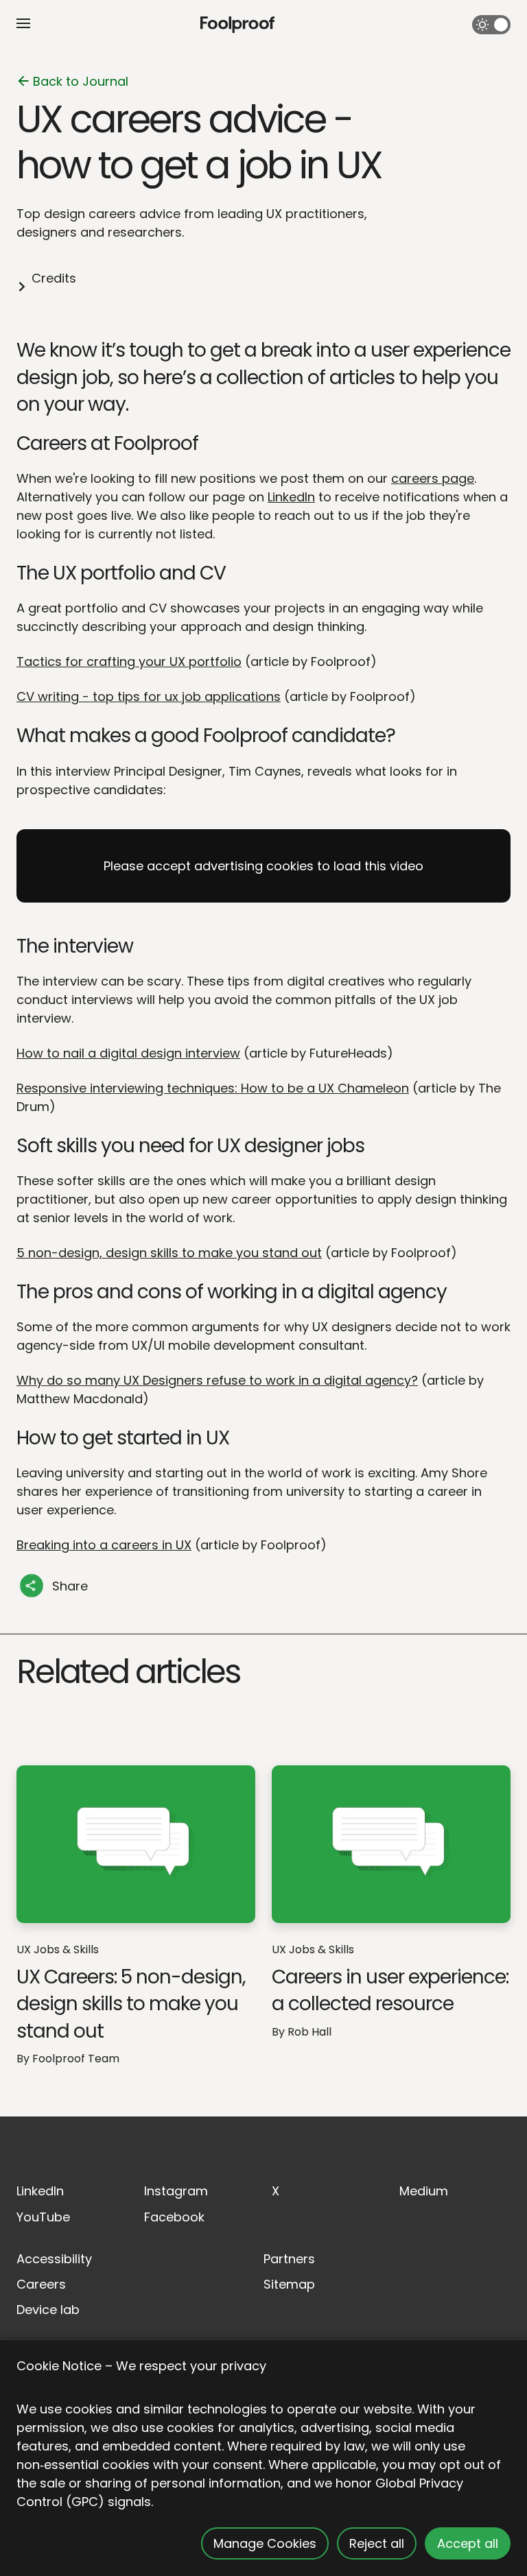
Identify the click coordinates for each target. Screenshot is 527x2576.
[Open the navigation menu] (23, 23)
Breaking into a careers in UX (104, 1545)
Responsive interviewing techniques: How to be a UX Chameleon (213, 1088)
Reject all (377, 2543)
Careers (41, 2284)
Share (70, 1586)
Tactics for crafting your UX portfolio (129, 661)
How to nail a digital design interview (128, 1053)
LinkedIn (291, 497)
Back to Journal (81, 81)
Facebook (174, 2217)
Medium (424, 2191)
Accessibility (54, 2259)
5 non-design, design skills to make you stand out (169, 1253)
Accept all (468, 2543)
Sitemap (289, 2284)
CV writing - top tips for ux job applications (149, 696)
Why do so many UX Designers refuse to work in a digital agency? (217, 1380)
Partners (289, 2259)
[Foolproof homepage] (237, 25)
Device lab (48, 2310)
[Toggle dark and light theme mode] (491, 25)
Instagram (176, 2191)
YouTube (43, 2217)
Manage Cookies (265, 2543)
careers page (433, 478)
